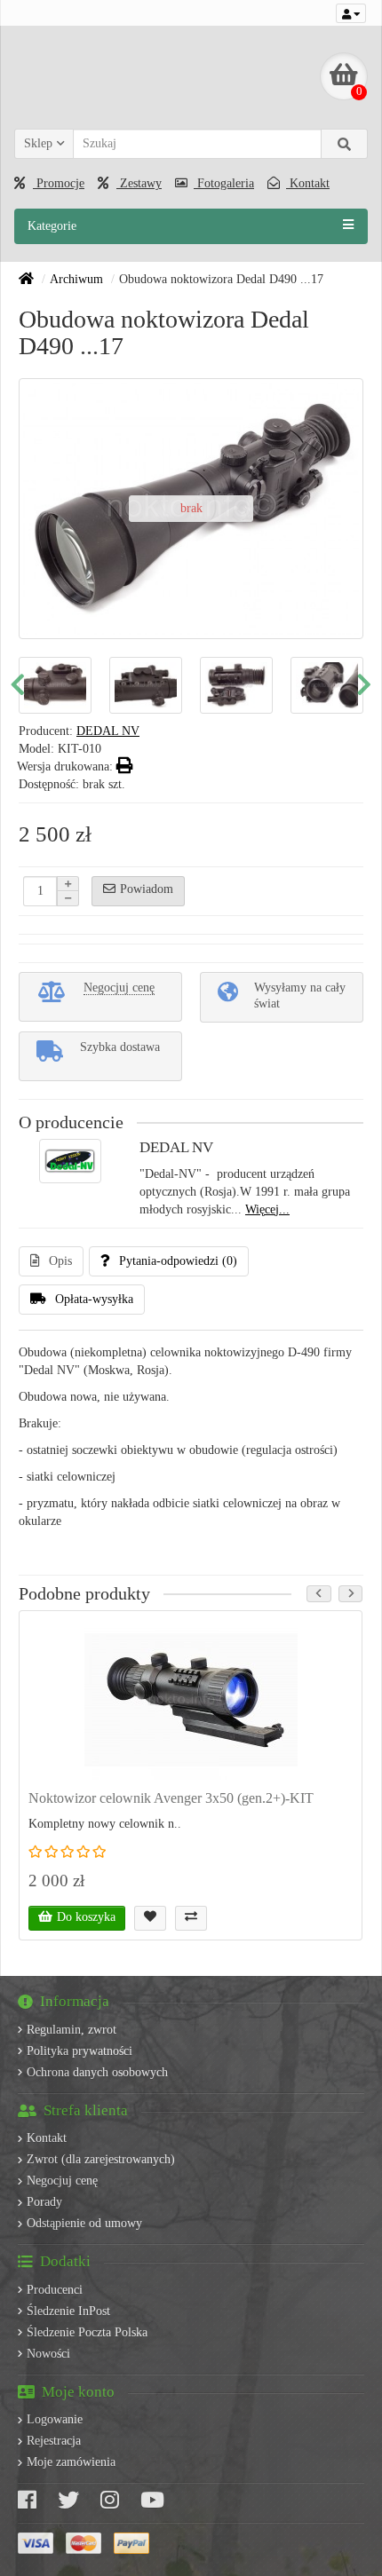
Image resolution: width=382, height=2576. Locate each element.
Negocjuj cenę (62, 2181)
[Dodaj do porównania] (191, 1918)
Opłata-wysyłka (94, 1299)
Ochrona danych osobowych (97, 2072)
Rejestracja (54, 2441)
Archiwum (76, 279)
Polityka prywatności (80, 2051)
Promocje (59, 183)
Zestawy (139, 183)
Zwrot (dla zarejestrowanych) (101, 2159)
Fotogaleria (224, 183)
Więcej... (267, 1209)
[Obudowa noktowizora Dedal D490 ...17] (125, 686)
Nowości (48, 2354)
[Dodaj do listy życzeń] (150, 1918)
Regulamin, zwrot (72, 2030)
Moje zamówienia (71, 2462)
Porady (44, 2202)
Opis (60, 1261)
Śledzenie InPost (68, 2311)
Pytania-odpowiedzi (178, 1261)
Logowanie (55, 2419)
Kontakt (308, 183)
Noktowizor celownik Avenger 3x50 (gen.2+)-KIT (171, 1798)
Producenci (55, 2290)
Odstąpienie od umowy (84, 2223)
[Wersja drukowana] (125, 766)
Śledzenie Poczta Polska (87, 2332)
